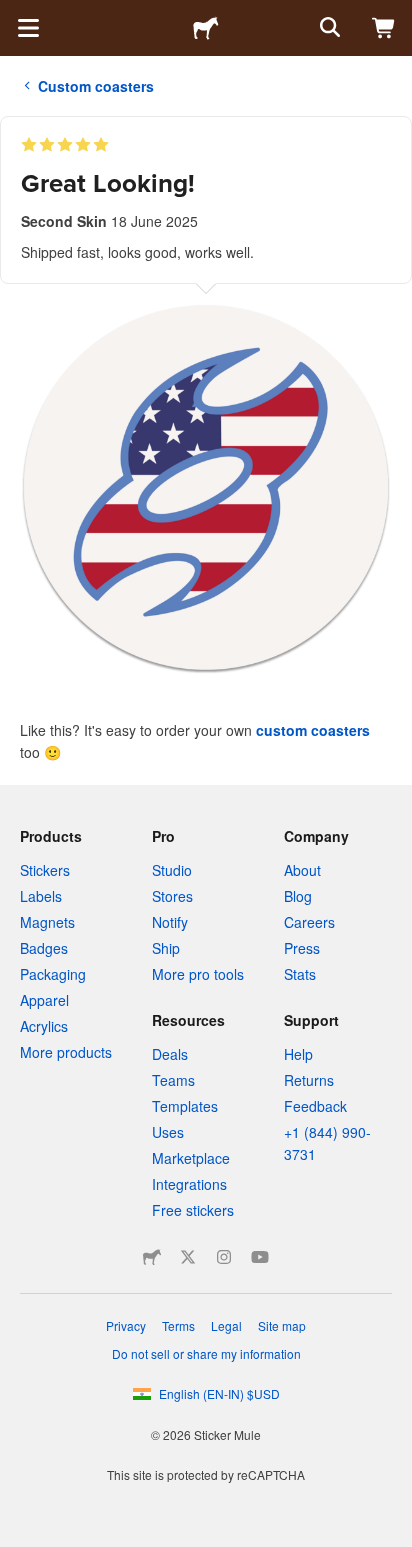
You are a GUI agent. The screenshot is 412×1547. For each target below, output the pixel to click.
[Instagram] (224, 1257)
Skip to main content (15, 15)
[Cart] (384, 28)
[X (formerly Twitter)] (188, 1257)
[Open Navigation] (28, 28)
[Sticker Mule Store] (152, 1257)
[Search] (328, 28)
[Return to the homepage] (206, 28)
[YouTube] (260, 1257)
